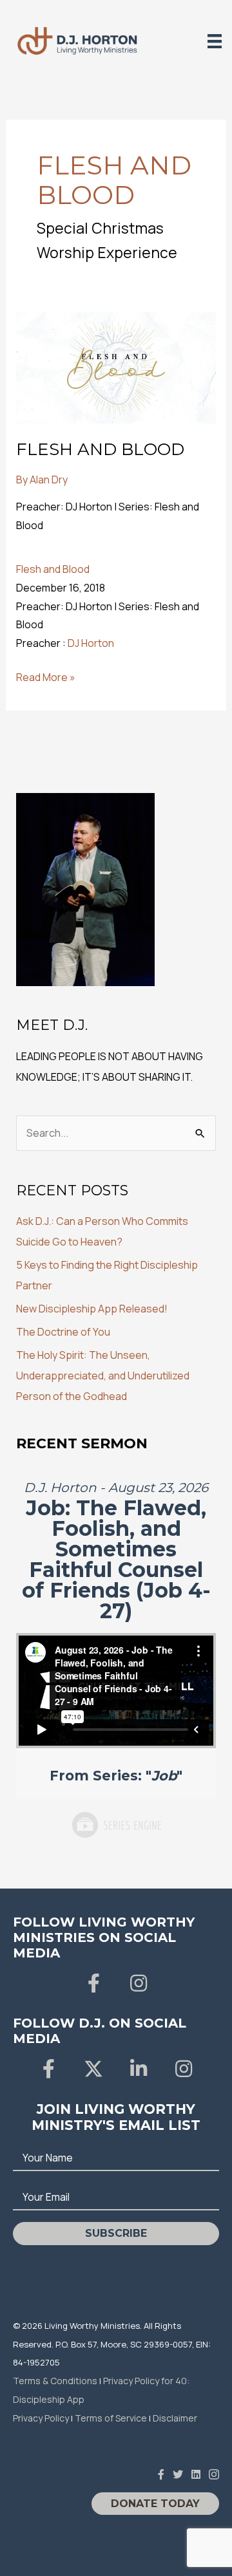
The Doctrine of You (63, 1332)
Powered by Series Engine (116, 1825)
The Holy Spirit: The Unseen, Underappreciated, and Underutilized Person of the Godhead (103, 1376)
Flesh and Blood (100, 449)
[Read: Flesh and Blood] (116, 366)
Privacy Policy (41, 2418)
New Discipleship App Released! (92, 1309)
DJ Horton (91, 643)
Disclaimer (175, 2418)
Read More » (46, 678)
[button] (93, 1983)
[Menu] (215, 41)
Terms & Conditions (55, 2381)
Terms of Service (111, 2418)
